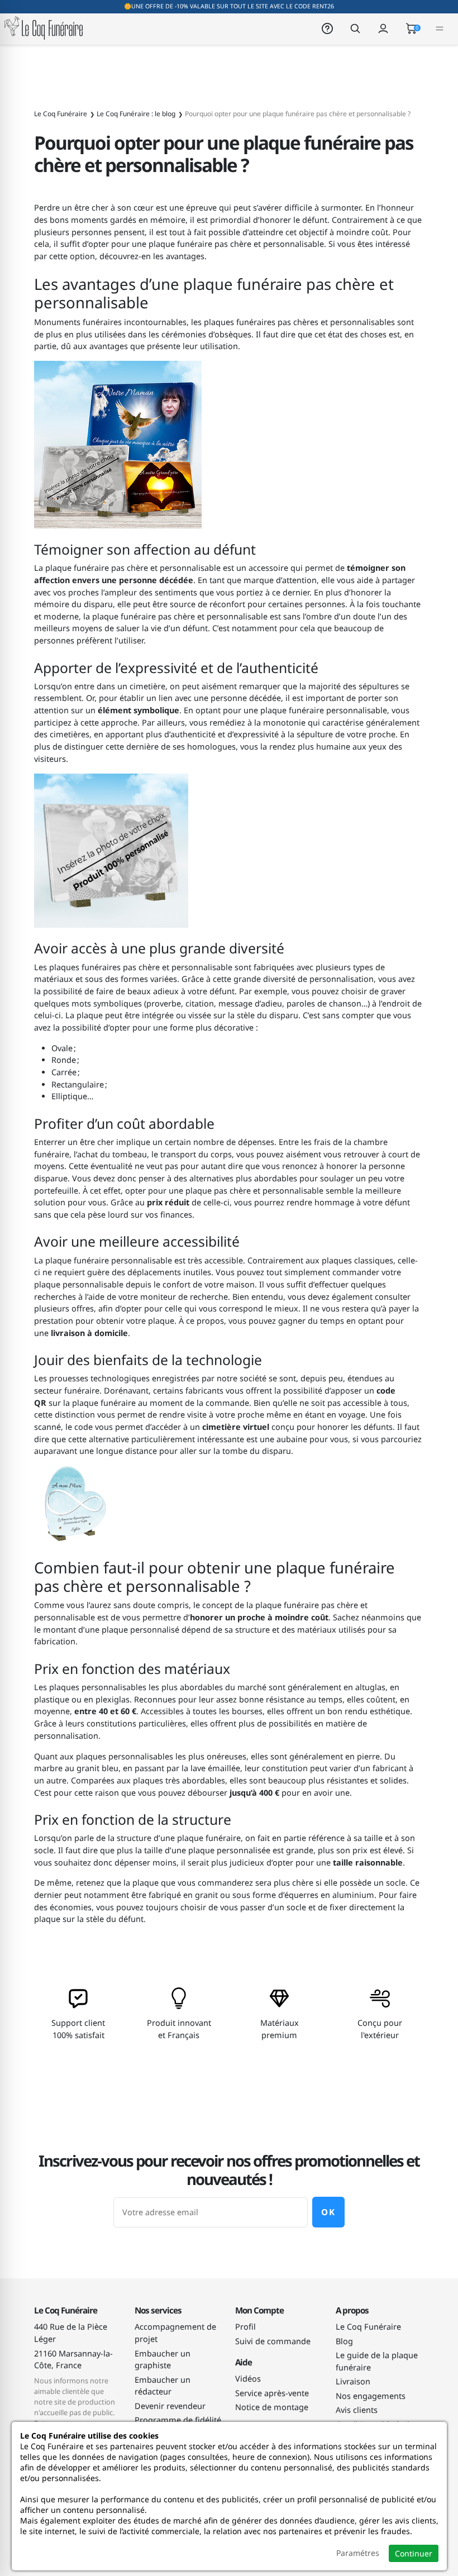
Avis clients (357, 2410)
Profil (245, 2327)
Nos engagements (371, 2396)
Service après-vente (272, 2393)
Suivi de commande (273, 2341)
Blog (344, 2341)
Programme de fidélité (178, 2420)
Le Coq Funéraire (368, 2327)
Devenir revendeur (170, 2406)
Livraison (353, 2381)
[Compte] (383, 28)
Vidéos (248, 2379)
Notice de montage (272, 2407)
